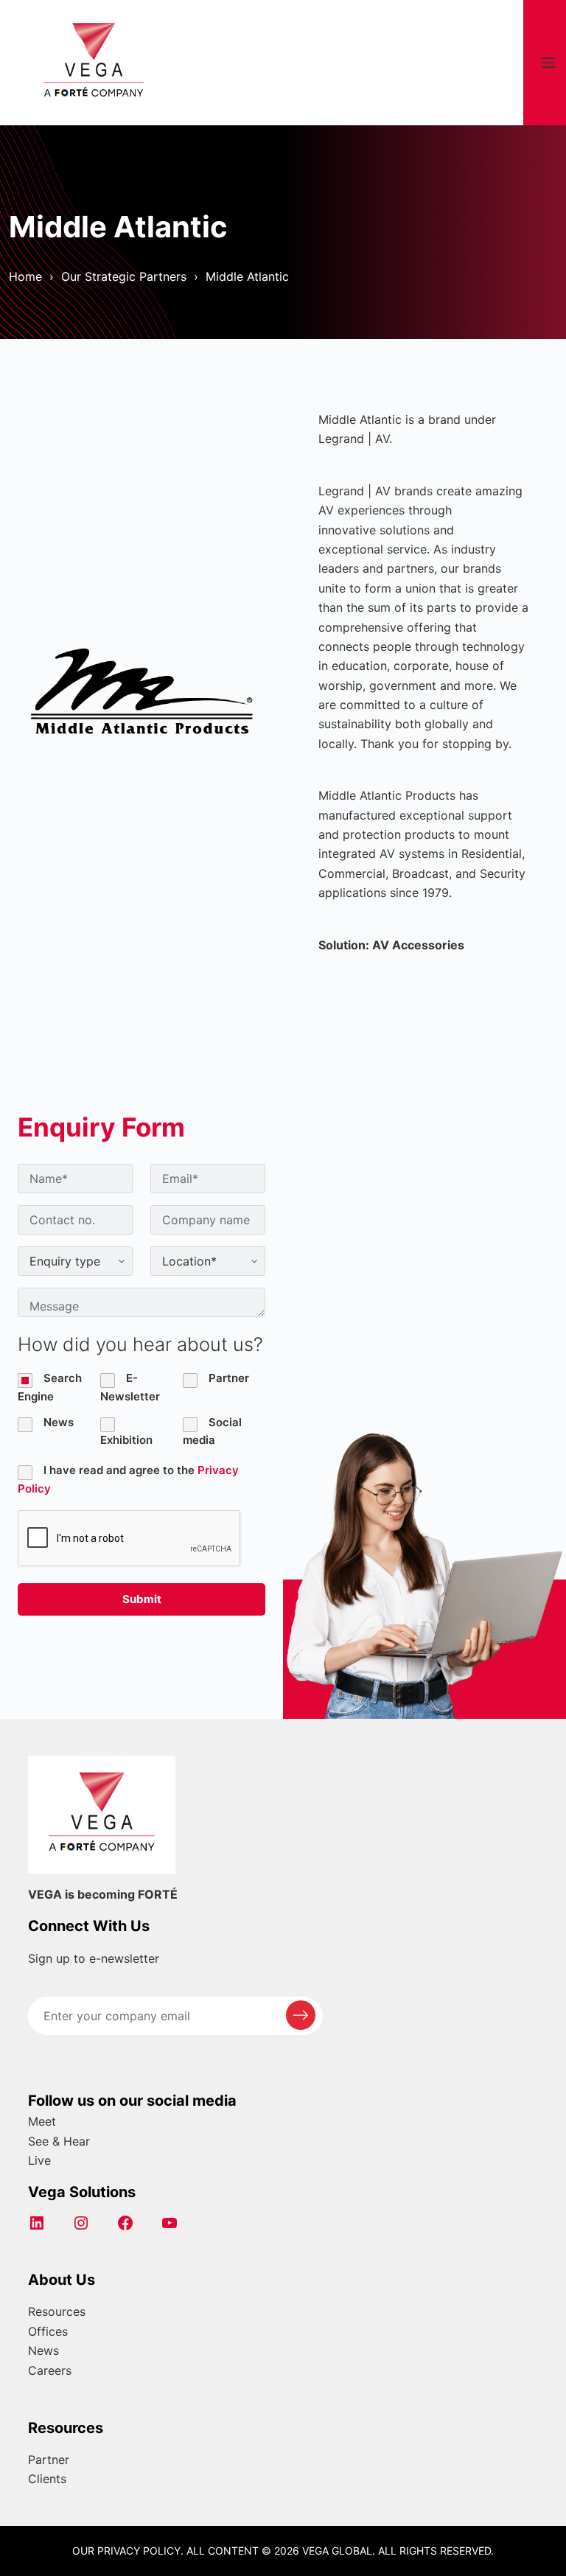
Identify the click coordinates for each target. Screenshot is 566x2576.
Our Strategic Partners (124, 276)
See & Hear (59, 2141)
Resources (57, 2311)
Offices (48, 2331)
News (43, 2350)
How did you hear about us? (140, 1344)
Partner (49, 2460)
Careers (50, 2370)
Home (25, 276)
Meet (42, 2121)
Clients (47, 2479)
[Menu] (548, 63)
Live (39, 2160)
